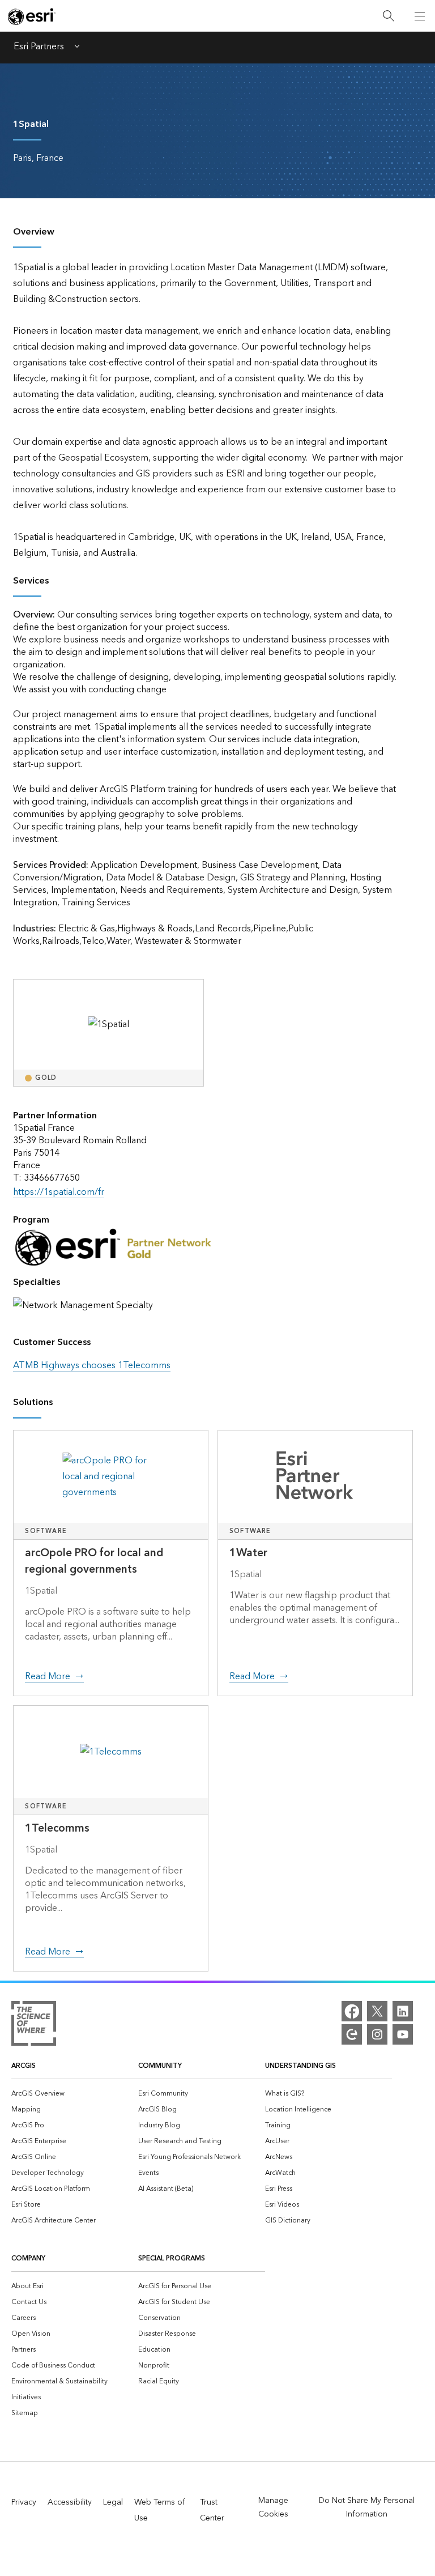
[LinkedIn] (403, 2011)
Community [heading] (160, 2066)
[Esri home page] (32, 16)
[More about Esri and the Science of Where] (34, 2026)
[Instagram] (377, 2034)
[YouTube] (403, 2034)
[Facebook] (352, 2011)
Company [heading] (28, 2258)
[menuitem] (75, 2093)
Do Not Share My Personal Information (367, 2507)
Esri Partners (39, 48)
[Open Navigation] (420, 16)
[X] (377, 2011)
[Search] (389, 16)
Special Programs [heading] (172, 2258)
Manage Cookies (273, 2507)
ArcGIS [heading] (24, 2066)
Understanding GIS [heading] (300, 2066)
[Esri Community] (352, 2034)
